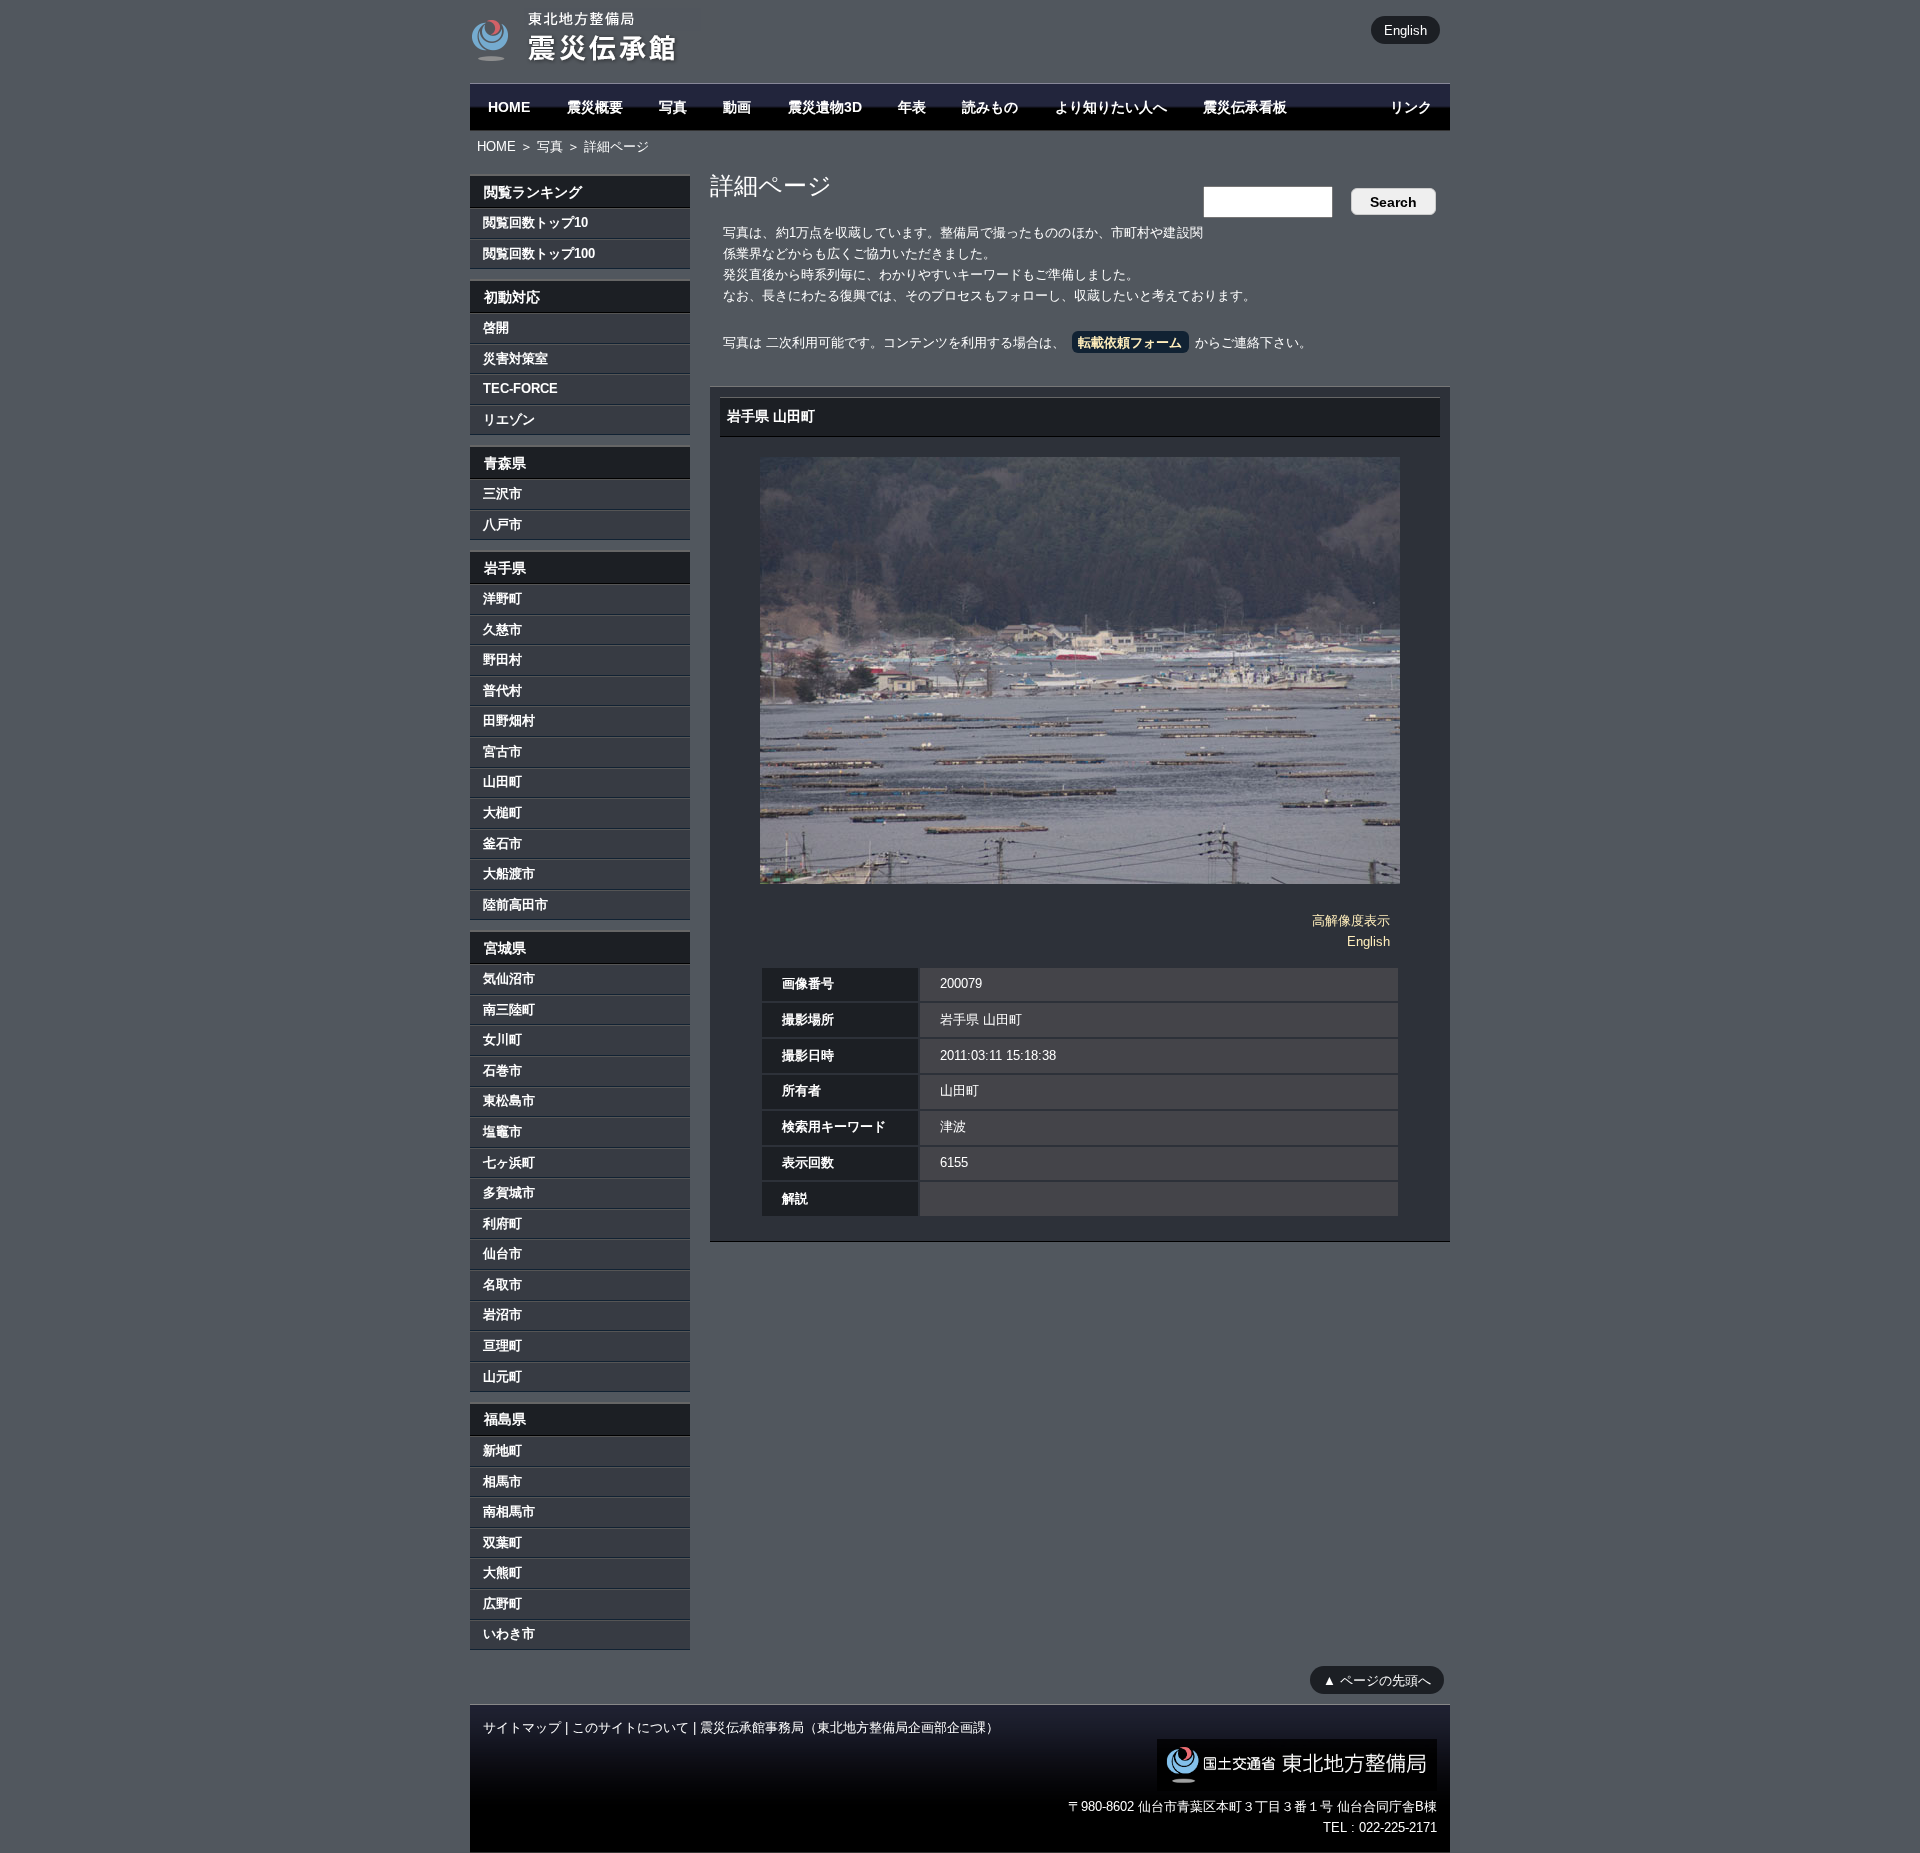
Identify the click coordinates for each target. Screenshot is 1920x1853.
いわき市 (509, 1633)
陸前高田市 (515, 904)
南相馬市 (509, 1511)
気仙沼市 (509, 978)
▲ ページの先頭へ (1377, 1679)
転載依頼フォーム (1130, 342)
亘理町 (502, 1345)
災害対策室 (515, 358)
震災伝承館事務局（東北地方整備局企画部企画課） (849, 1727)
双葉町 (502, 1542)
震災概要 (595, 107)
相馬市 (502, 1481)
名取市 (502, 1284)
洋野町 (502, 598)
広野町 (502, 1603)
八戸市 (502, 524)
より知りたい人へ (1111, 107)
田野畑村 (509, 720)
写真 (673, 107)
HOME (509, 107)
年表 (912, 107)
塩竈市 (502, 1131)
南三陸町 (509, 1009)
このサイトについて (630, 1727)
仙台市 (502, 1253)
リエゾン (509, 419)
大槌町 (502, 812)
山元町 (502, 1376)
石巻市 (502, 1070)
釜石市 (502, 843)
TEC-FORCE (520, 388)
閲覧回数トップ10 (535, 222)
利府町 (502, 1223)
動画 (737, 107)
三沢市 (502, 493)
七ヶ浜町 (509, 1162)
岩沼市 (502, 1314)
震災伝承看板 (1245, 107)
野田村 (502, 659)
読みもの (990, 107)
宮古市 (502, 751)
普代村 (502, 690)
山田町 (502, 781)
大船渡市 (509, 873)
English (1405, 29)
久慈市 (502, 629)
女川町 (502, 1039)
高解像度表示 (1351, 920)
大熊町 (502, 1572)
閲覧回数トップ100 (539, 253)
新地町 (502, 1450)
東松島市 (509, 1100)
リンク (1411, 107)
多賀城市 (509, 1192)
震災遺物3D (825, 107)
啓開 (496, 327)
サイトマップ (522, 1727)
